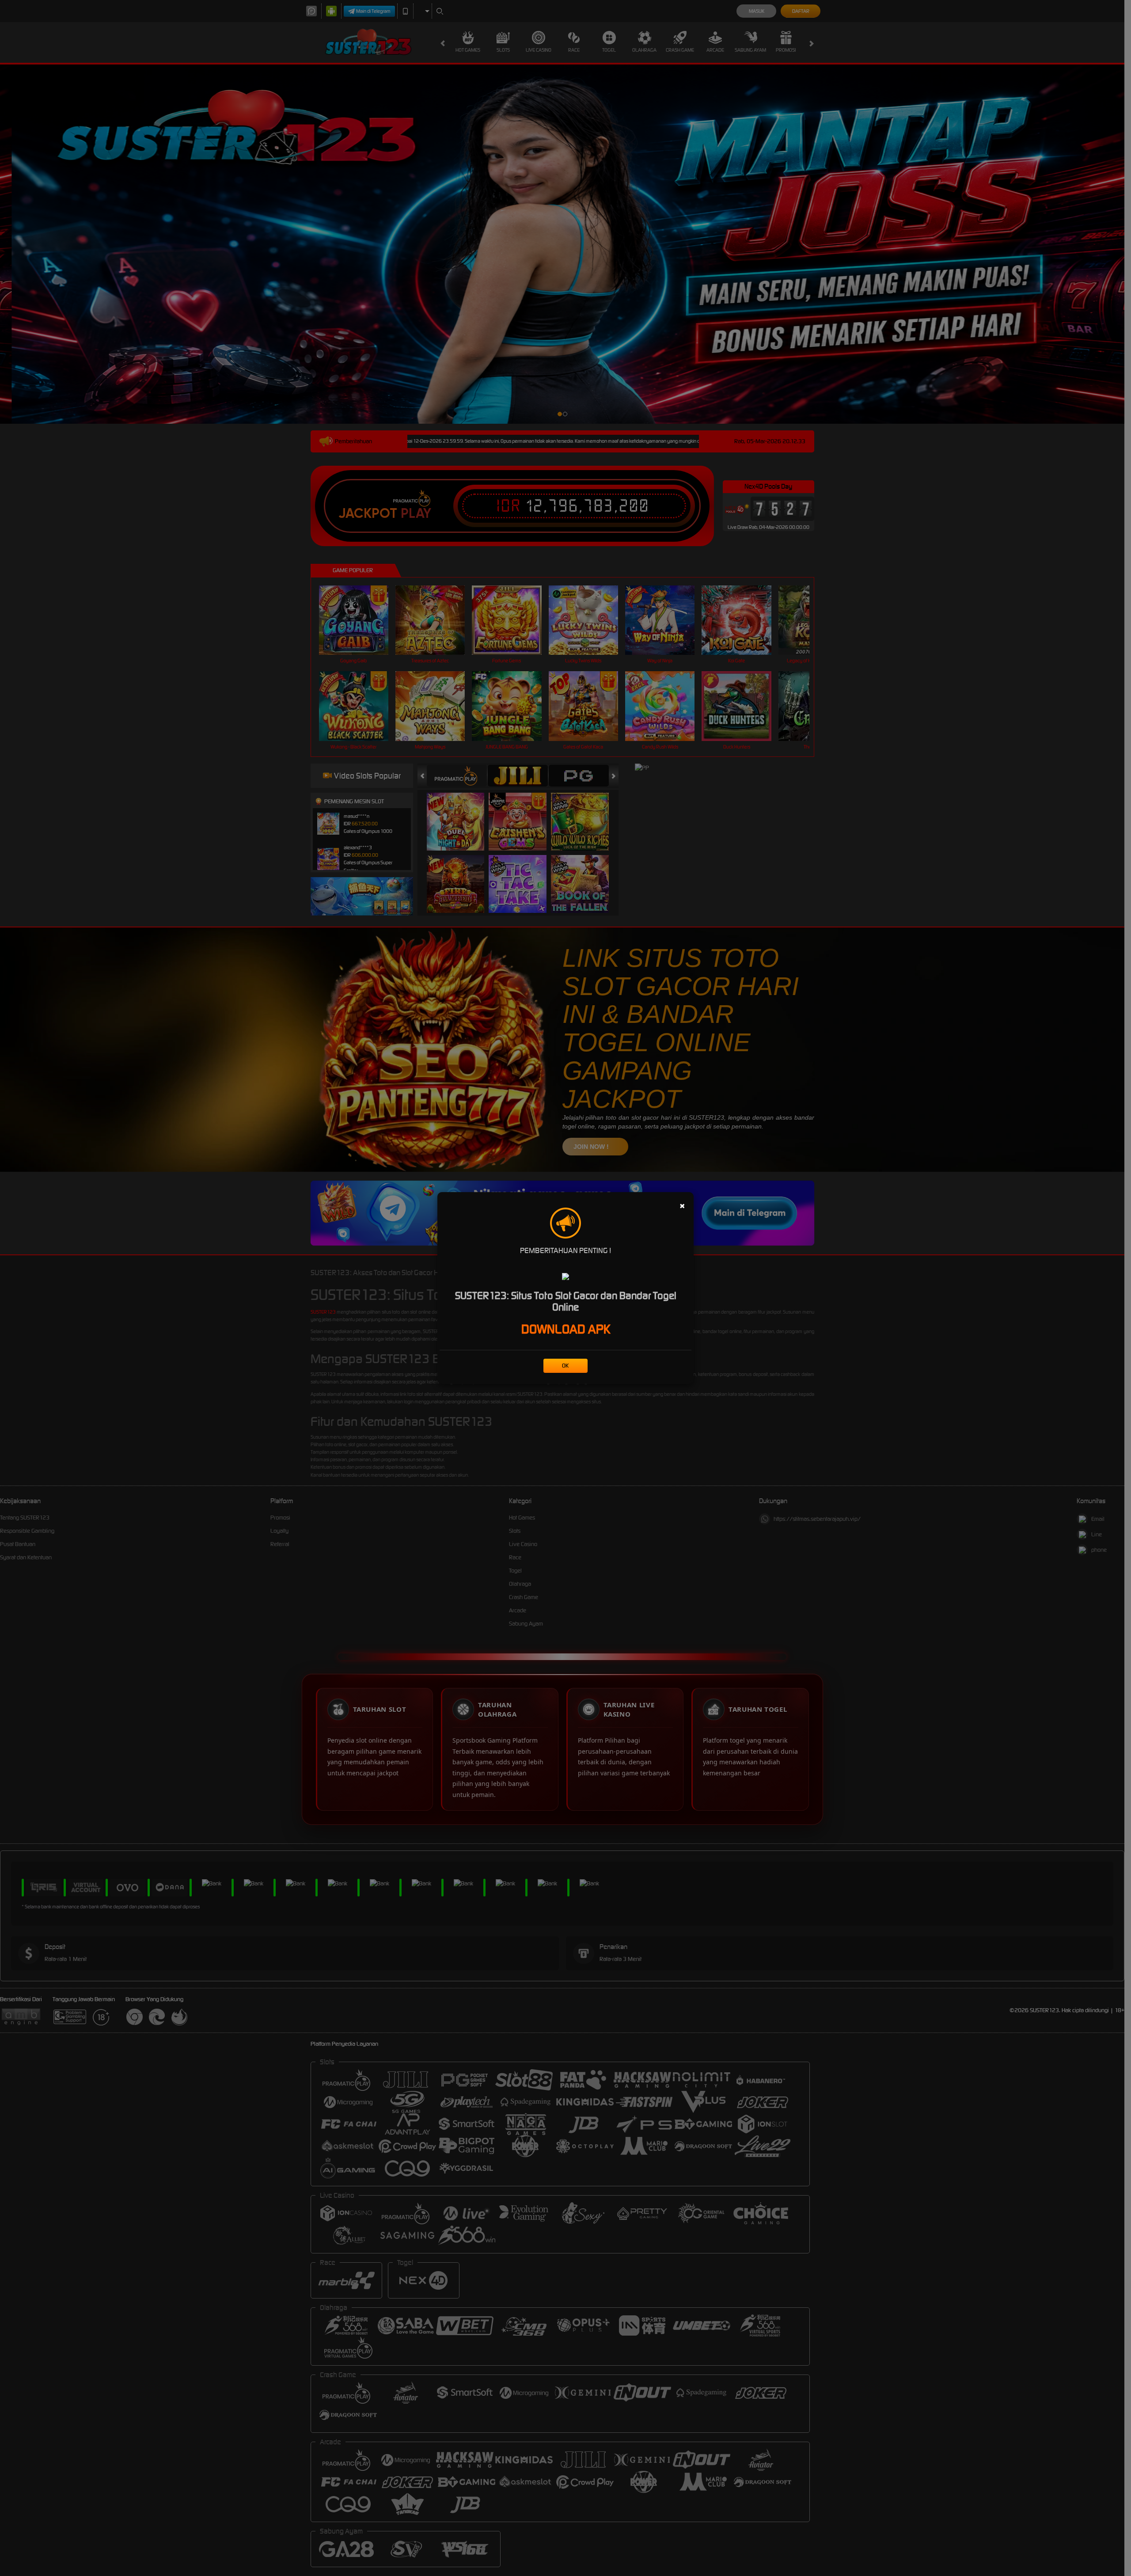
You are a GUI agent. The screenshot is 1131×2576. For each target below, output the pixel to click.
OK (565, 1366)
